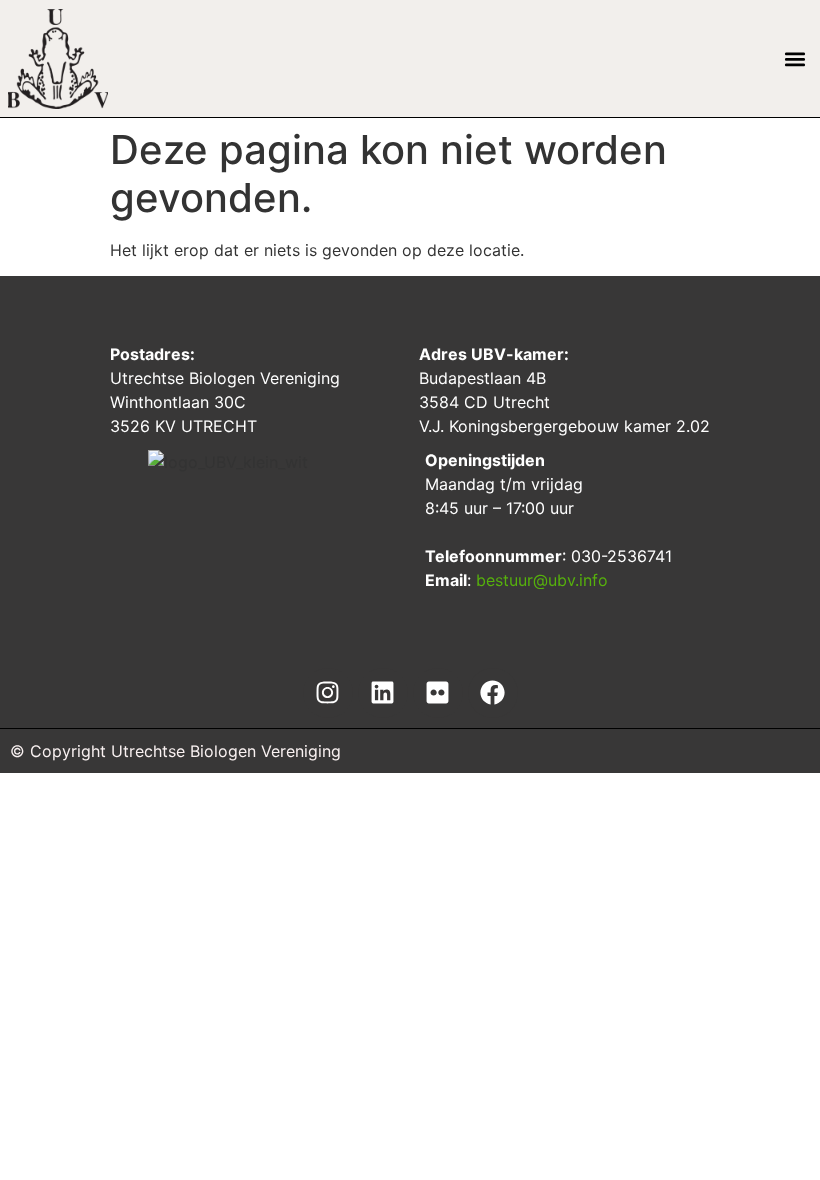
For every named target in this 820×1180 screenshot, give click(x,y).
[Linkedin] (383, 693)
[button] (795, 58)
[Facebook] (493, 693)
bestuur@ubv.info (542, 580)
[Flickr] (438, 693)
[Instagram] (328, 693)
